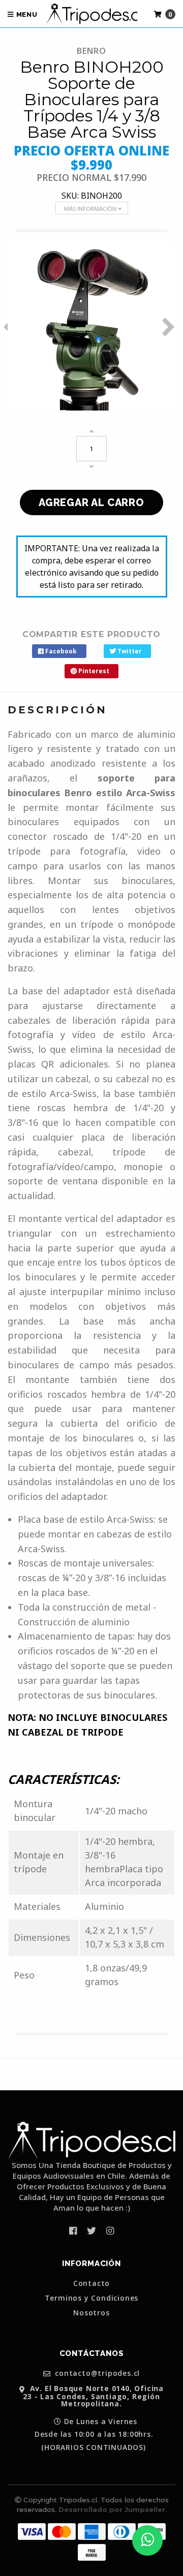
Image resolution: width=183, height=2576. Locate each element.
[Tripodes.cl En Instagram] (110, 2231)
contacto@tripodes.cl (97, 2374)
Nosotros (91, 2313)
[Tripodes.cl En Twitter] (91, 2231)
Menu (26, 14)
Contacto (91, 2283)
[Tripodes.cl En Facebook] (73, 2231)
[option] (91, 327)
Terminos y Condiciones (92, 2298)
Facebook (60, 651)
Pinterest (93, 671)
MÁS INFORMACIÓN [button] (91, 209)
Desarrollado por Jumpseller (112, 2509)
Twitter (129, 651)
